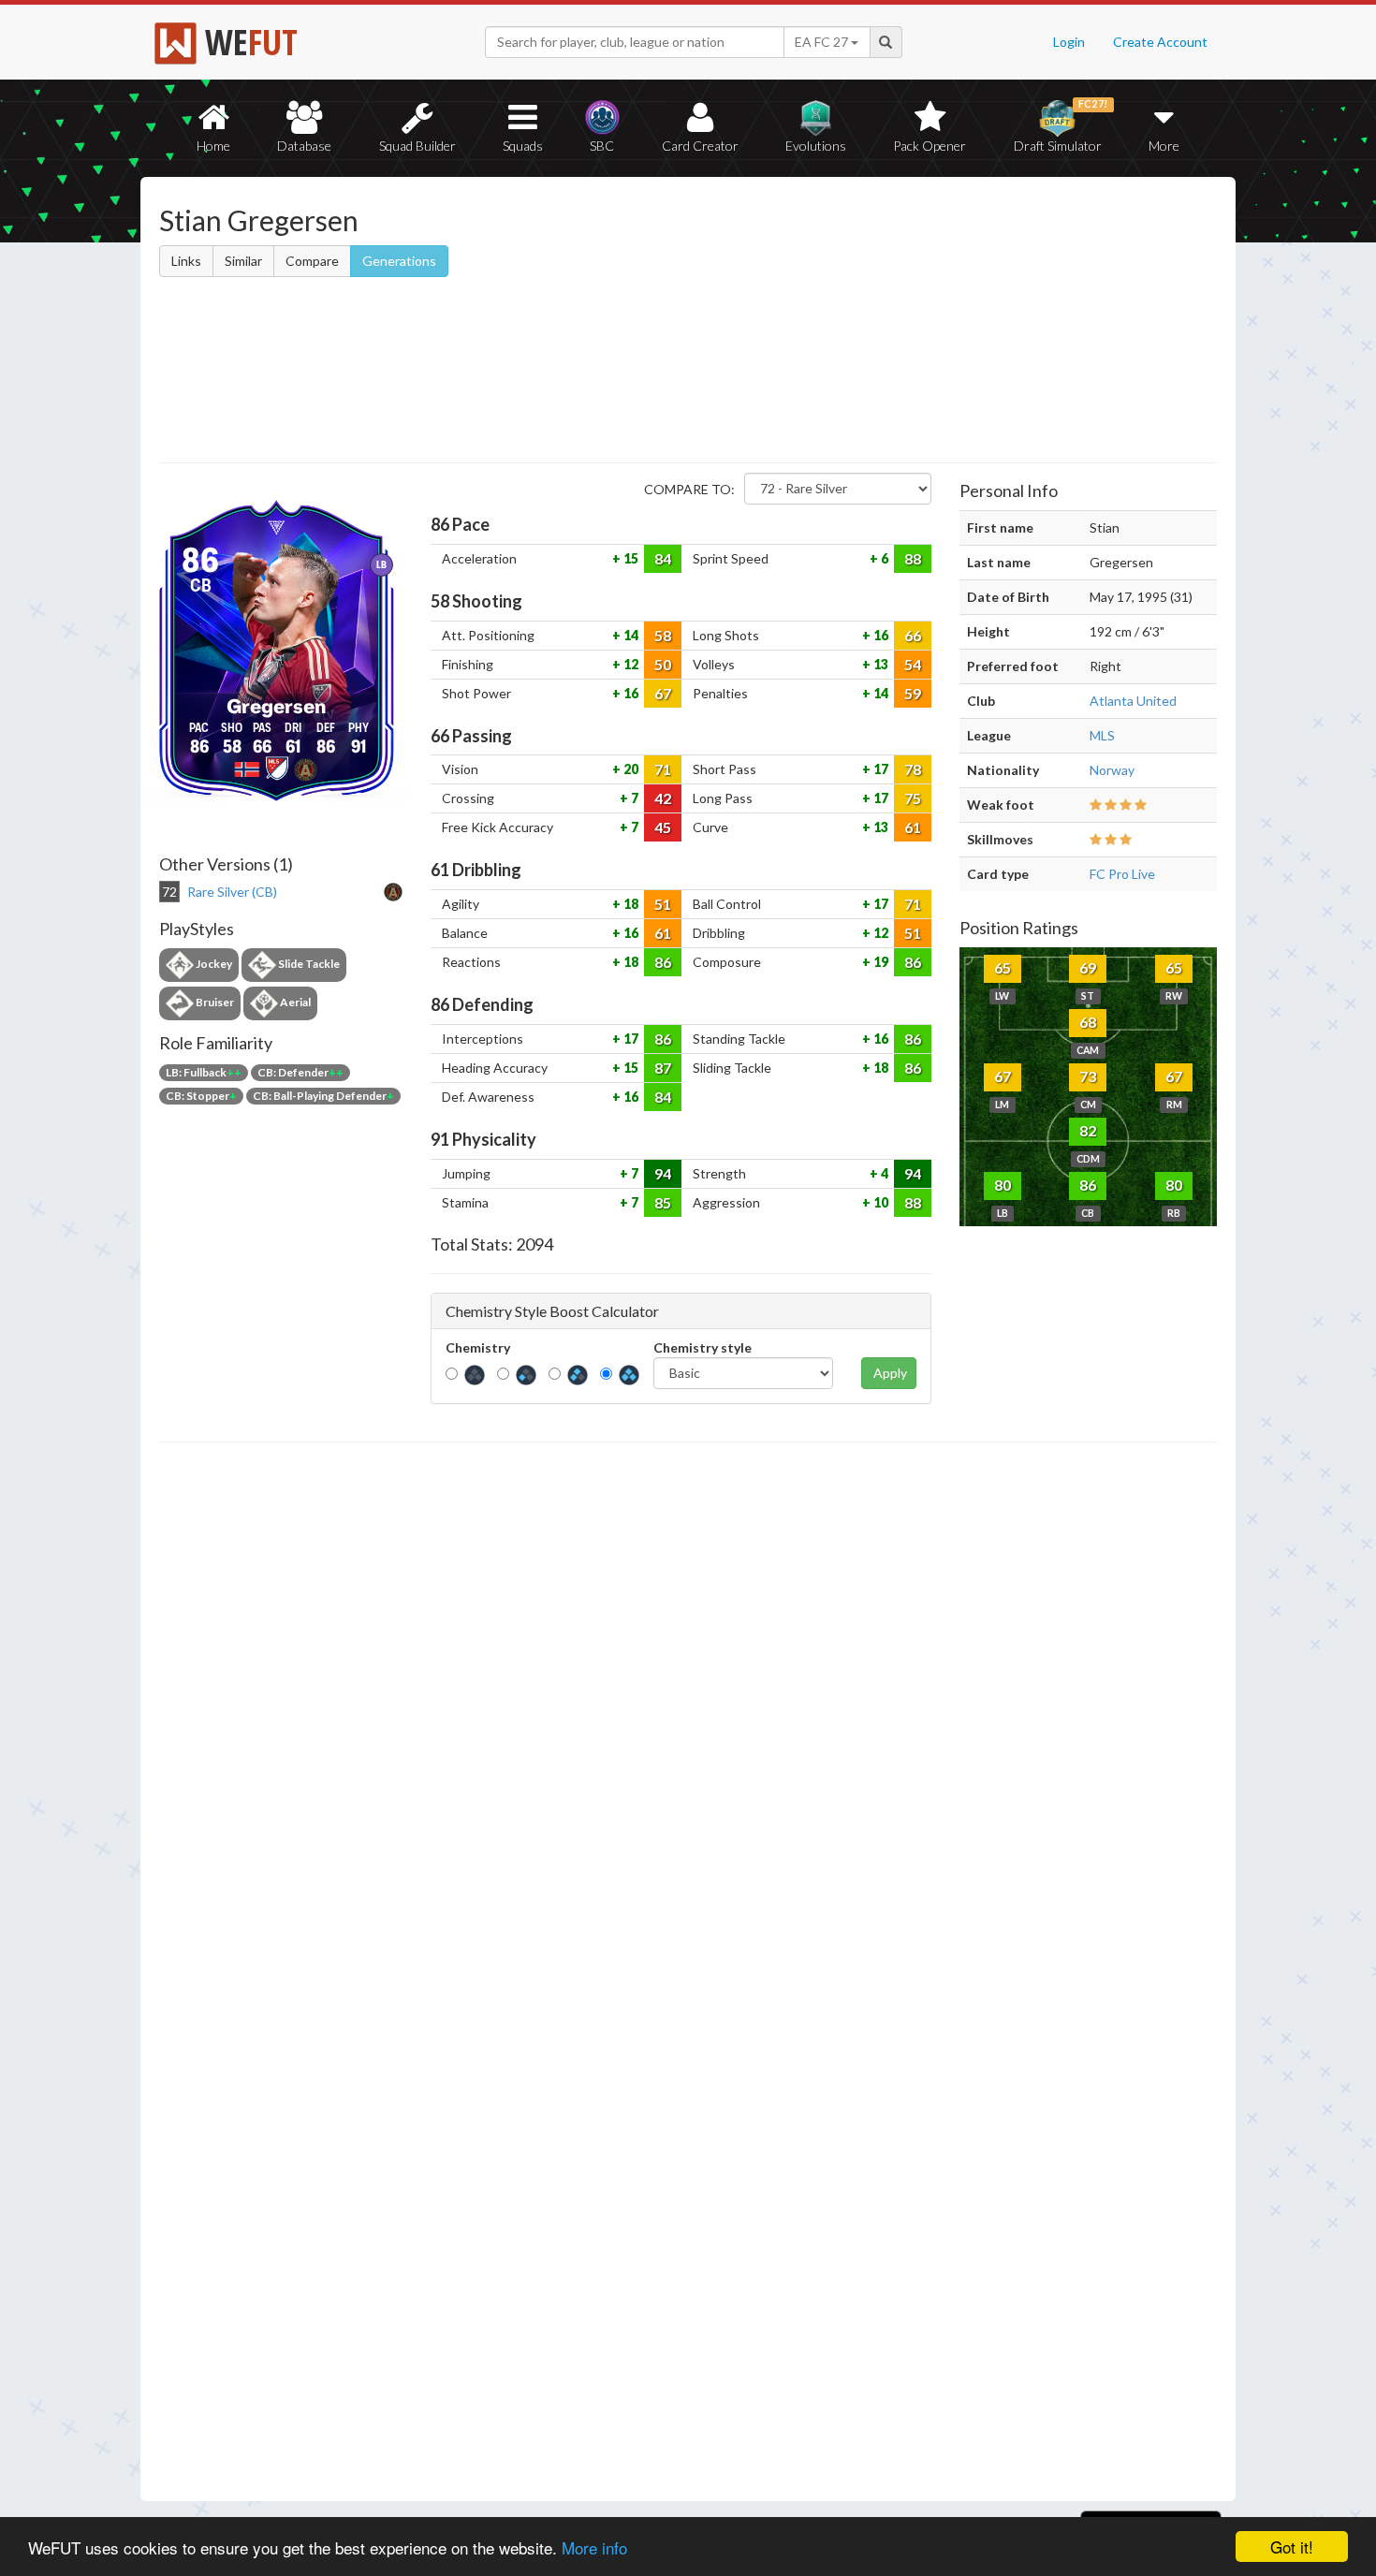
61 (913, 827)
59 (913, 693)
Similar (243, 261)
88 (913, 558)
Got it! (1292, 2547)
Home (213, 146)
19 (879, 962)
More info (594, 2547)
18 (629, 904)
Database (304, 146)
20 (629, 769)
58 (663, 635)
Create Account (1160, 42)
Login (1069, 42)
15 (629, 558)
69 (1088, 967)
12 (629, 664)
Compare (312, 261)
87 (663, 1068)
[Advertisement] (869, 323)
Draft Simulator (1061, 126)
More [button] (1164, 146)
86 (663, 962)
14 (629, 635)
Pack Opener (930, 146)
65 (1003, 967)
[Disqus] (688, 1972)
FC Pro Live (1122, 874)
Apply (890, 1373)
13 (879, 664)
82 (1088, 1130)
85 (663, 1202)
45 (663, 827)
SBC (602, 146)
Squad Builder (417, 146)
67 (663, 693)
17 (879, 769)
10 (879, 1202)
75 (913, 798)
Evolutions (816, 146)
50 (663, 664)
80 (1003, 1185)
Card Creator (700, 146)
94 (663, 1173)
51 (663, 904)
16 (879, 635)
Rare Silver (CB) (232, 892)
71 (663, 769)
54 (913, 664)
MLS (1102, 735)
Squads (523, 146)
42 (663, 798)
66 (913, 635)
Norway (1112, 770)
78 (913, 769)
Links (186, 261)
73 (1088, 1076)
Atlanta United (1133, 701)
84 (663, 558)
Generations (399, 261)
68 (1088, 1022)
